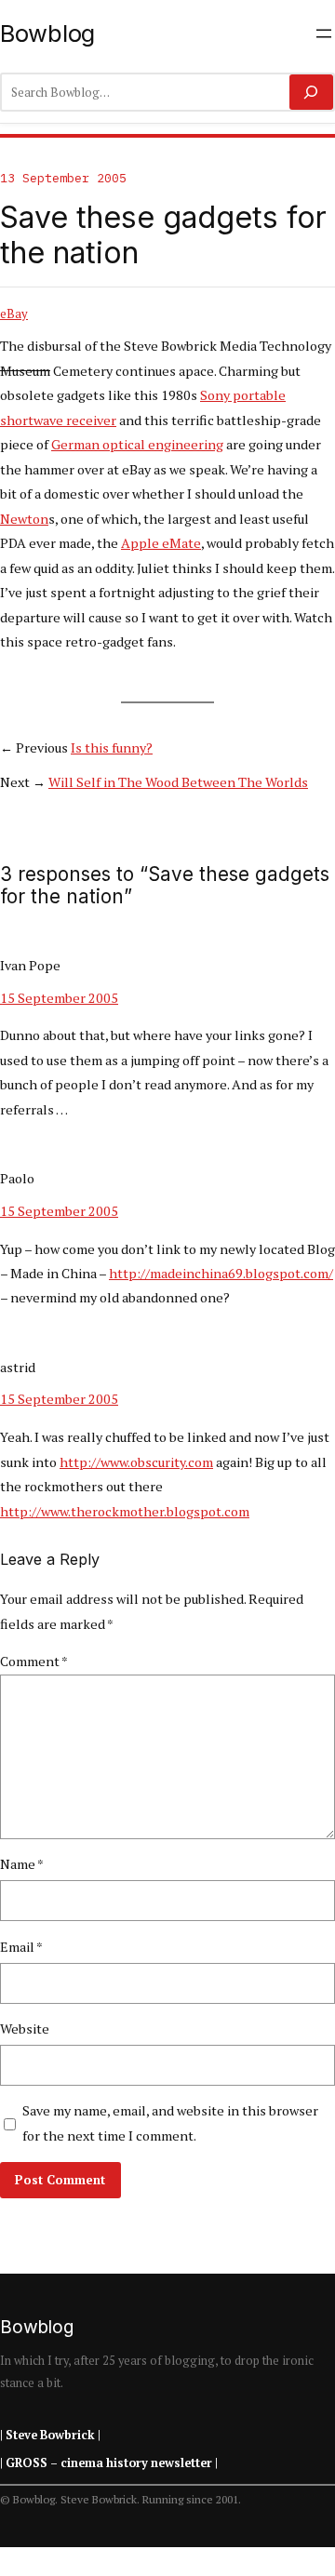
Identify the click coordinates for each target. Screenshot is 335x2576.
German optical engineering (137, 444)
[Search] (311, 92)
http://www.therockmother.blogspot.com (125, 1511)
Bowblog (47, 33)
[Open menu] (324, 33)
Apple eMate (161, 543)
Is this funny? (112, 747)
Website (25, 2029)
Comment (34, 1661)
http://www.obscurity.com (136, 1462)
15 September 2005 (59, 998)
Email (21, 1947)
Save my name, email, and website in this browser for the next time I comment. (170, 2122)
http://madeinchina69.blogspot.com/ (221, 1273)
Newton (24, 519)
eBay (14, 314)
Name (22, 1864)
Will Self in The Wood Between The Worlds (178, 782)
